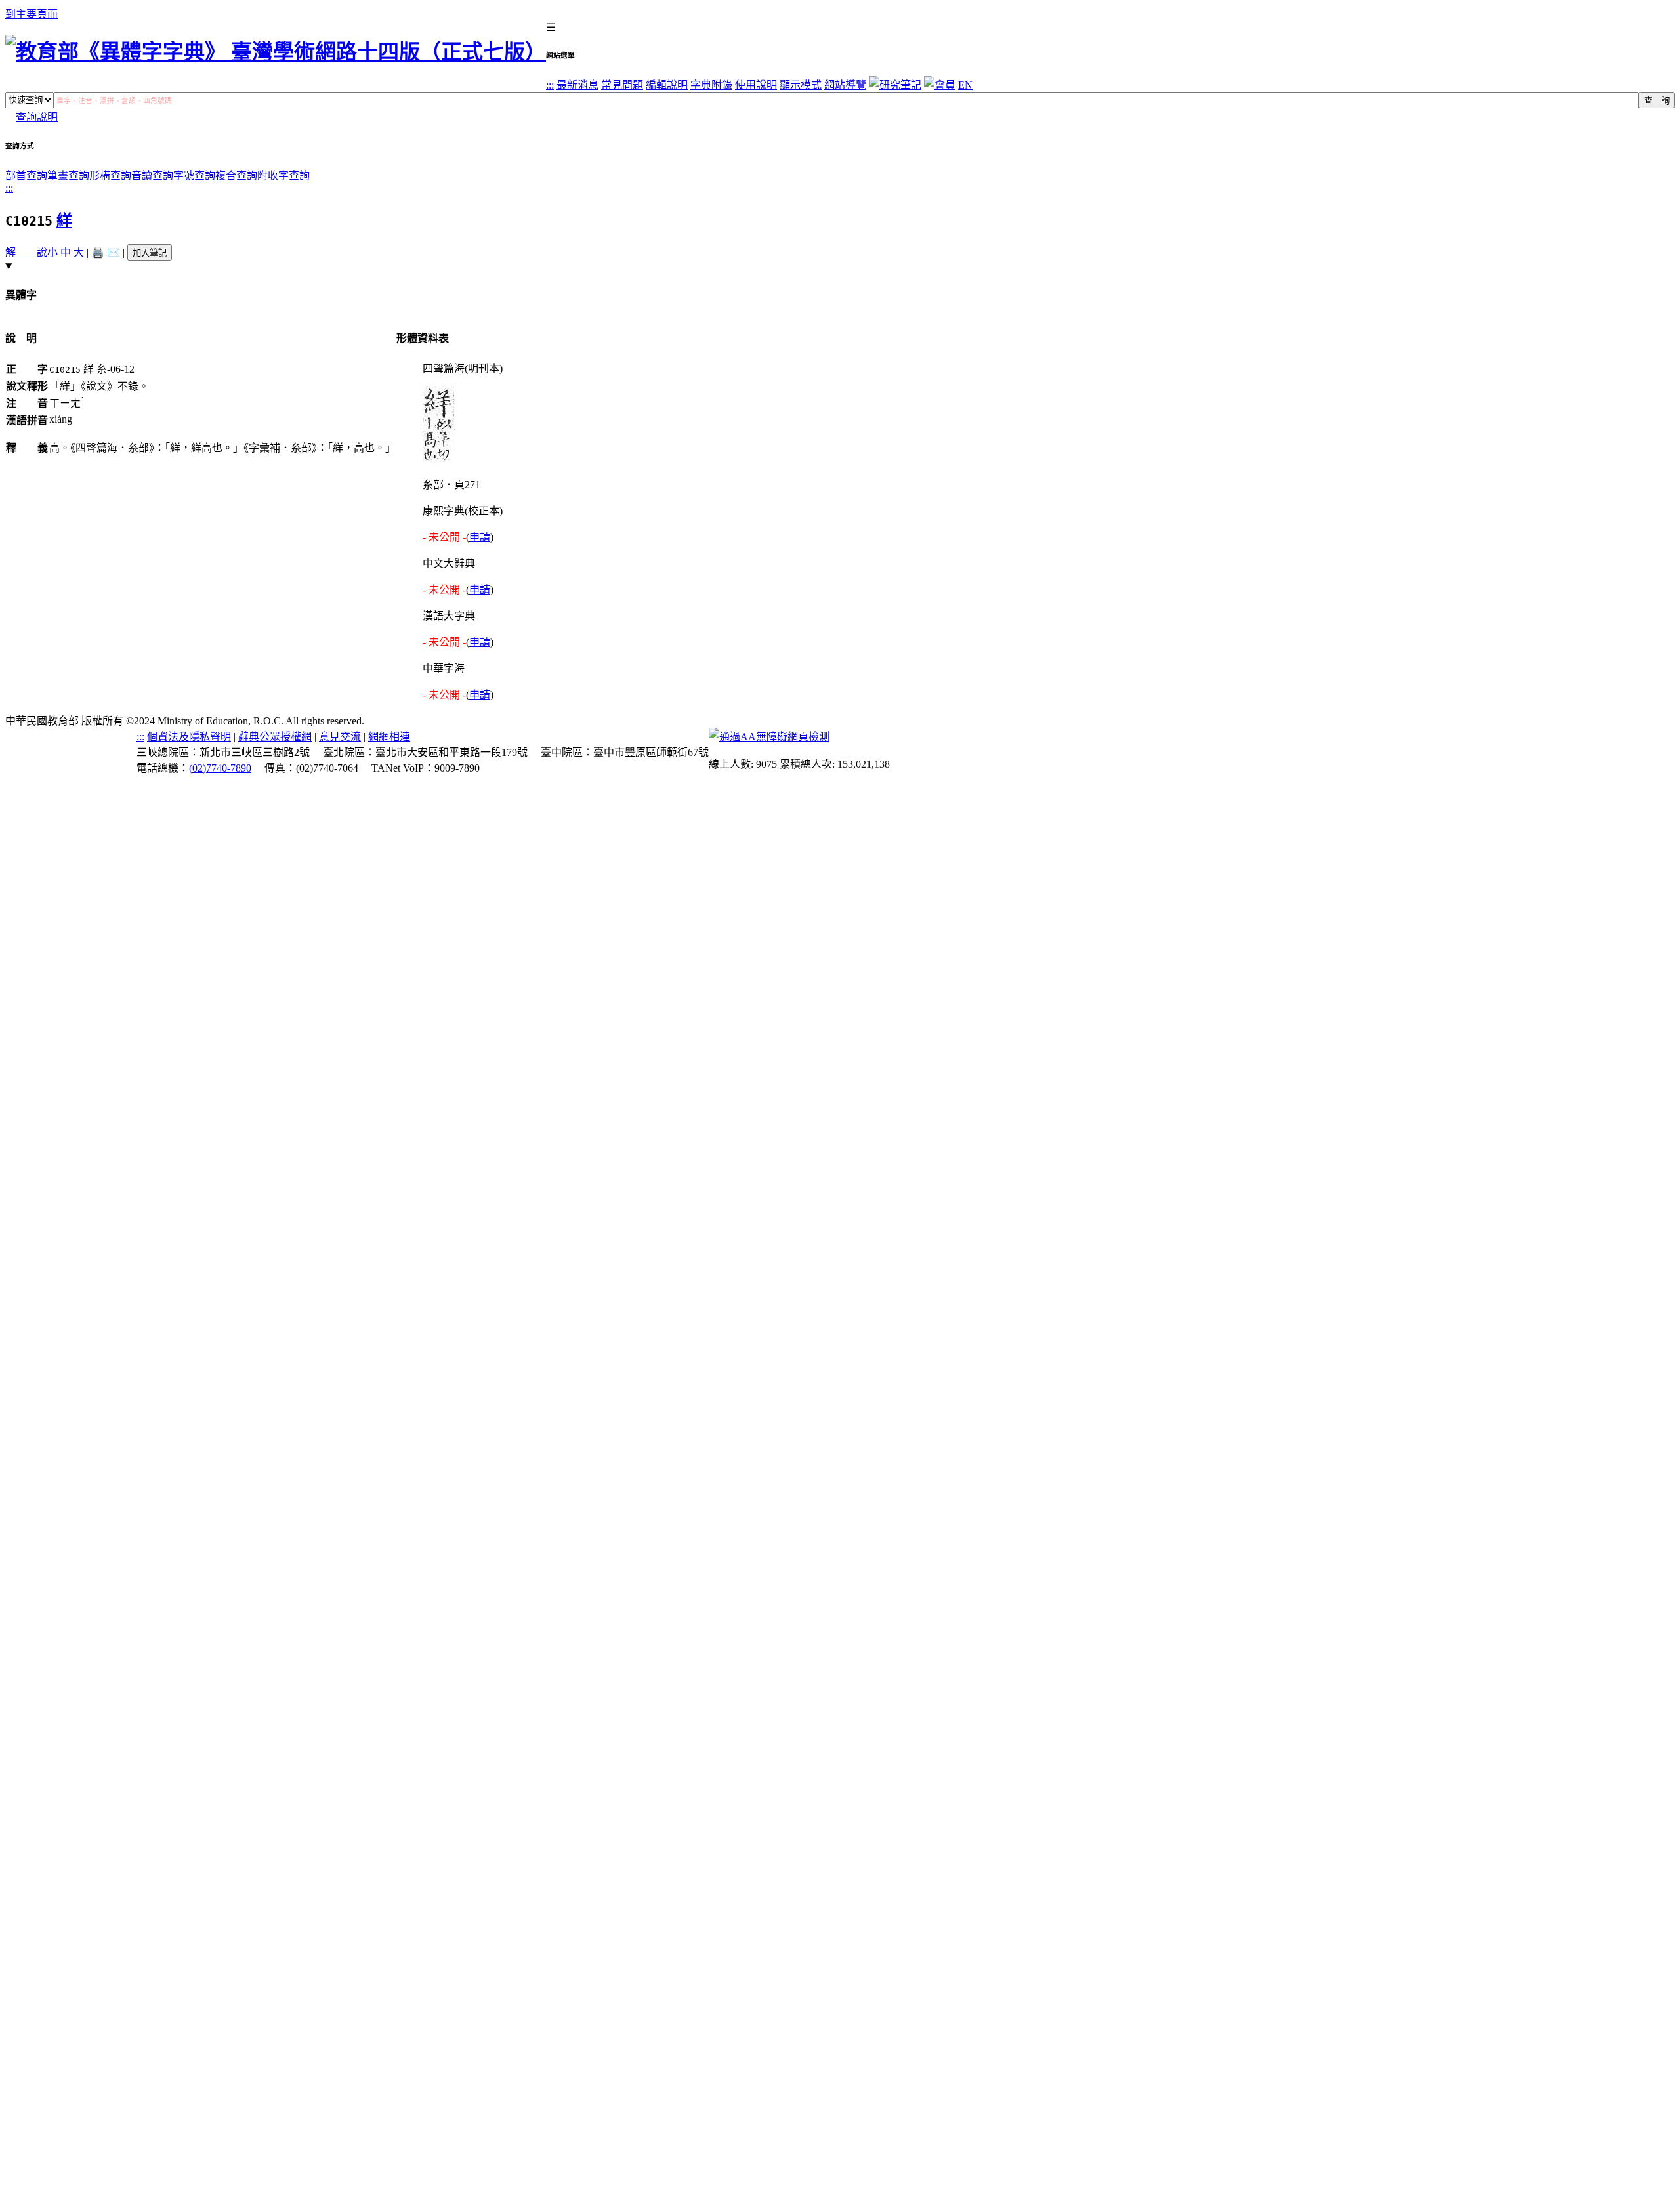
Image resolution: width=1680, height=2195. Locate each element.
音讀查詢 (152, 176)
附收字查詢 (283, 176)
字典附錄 (711, 85)
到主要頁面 (31, 14)
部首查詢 (26, 176)
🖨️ (98, 252)
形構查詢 (110, 176)
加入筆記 (150, 253)
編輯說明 (667, 85)
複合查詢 (236, 176)
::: (550, 85)
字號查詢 (194, 176)
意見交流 (340, 737)
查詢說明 (37, 117)
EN (965, 85)
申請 (480, 537)
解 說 (26, 252)
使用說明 (756, 85)
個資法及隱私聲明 (189, 737)
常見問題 (622, 85)
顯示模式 (801, 85)
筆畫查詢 (68, 176)
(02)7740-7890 (220, 768)
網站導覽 (845, 85)
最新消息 (577, 85)
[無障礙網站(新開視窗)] (769, 737)
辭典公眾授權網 (275, 737)
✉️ (114, 252)
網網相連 (389, 737)
